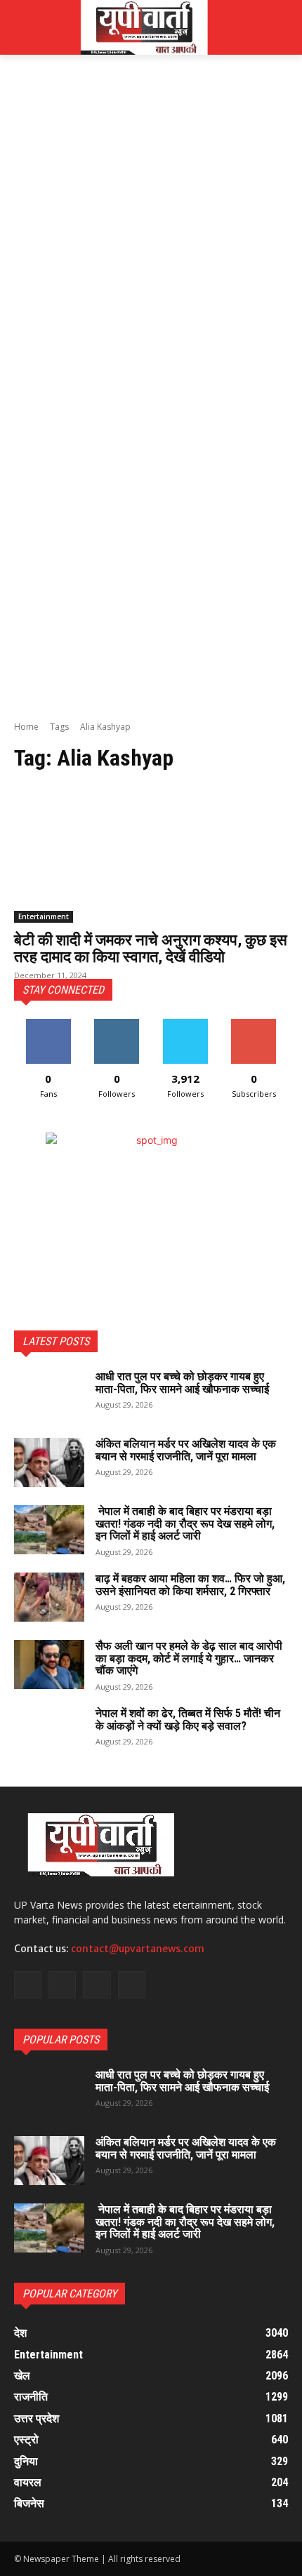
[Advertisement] (151, 228)
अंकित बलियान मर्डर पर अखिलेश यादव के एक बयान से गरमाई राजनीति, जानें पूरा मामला (186, 1450)
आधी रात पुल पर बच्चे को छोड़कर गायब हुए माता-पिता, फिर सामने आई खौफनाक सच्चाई (182, 1383)
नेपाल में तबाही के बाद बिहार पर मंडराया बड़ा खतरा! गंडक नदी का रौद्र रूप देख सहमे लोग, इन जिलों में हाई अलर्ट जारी (185, 1523)
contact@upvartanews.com (138, 1949)
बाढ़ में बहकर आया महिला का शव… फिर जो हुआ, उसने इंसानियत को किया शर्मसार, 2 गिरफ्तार (190, 1585)
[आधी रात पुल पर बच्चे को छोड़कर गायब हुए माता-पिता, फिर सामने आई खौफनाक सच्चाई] (49, 1395)
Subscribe (254, 1024)
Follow (117, 1024)
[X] (97, 1985)
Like (48, 1024)
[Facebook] (28, 1985)
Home (26, 727)
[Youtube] (132, 1985)
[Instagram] (62, 1985)
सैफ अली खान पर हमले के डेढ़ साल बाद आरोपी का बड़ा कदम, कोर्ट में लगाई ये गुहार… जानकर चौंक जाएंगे (189, 1658)
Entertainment (44, 916)
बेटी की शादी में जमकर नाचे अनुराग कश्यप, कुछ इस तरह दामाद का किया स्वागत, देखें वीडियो (151, 948)
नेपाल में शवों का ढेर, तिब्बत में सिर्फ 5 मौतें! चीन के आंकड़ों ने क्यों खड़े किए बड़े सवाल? (188, 1720)
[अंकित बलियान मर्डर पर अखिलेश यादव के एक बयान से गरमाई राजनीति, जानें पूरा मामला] (49, 1462)
